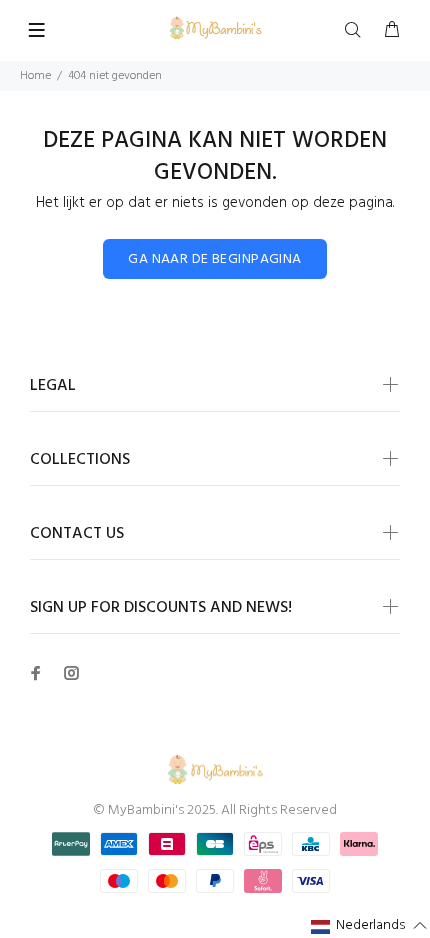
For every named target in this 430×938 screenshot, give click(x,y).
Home (35, 76)
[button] (369, 926)
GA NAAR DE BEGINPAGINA (214, 259)
